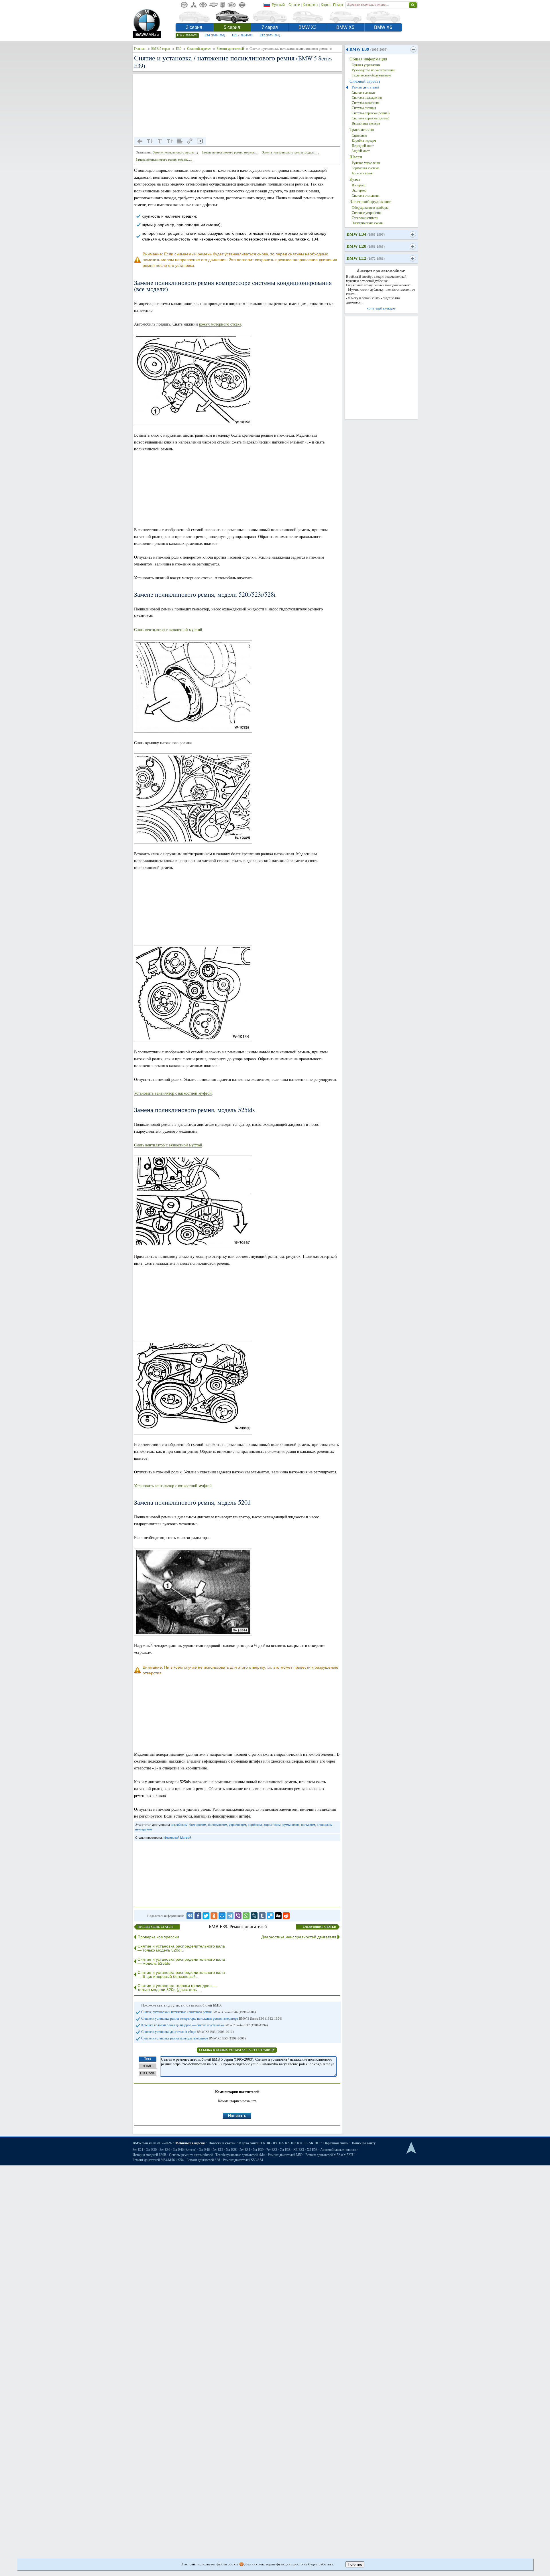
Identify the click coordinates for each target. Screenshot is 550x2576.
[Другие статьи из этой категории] (180, 141)
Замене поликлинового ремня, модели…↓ (230, 152)
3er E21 (138, 2150)
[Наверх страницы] (411, 2148)
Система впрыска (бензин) (371, 113)
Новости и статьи (222, 2143)
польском (308, 1825)
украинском (237, 1825)
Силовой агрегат (199, 49)
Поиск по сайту (364, 2143)
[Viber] (238, 1916)
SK (311, 2143)
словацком (325, 1825)
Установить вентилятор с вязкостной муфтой (173, 1093)
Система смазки (363, 92)
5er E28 (231, 2150)
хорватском (272, 1825)
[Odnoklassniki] (214, 1916)
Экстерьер (359, 190)
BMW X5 (345, 27)
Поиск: (338, 5)
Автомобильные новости (338, 2150)
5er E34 (245, 2150)
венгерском (144, 1829)
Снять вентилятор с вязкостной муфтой (168, 630)
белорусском (218, 1825)
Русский (278, 5)
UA (281, 2143)
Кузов (355, 179)
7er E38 (285, 2150)
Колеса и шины (363, 173)
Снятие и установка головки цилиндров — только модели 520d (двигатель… (177, 1988)
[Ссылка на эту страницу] (190, 141)
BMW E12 (366, 258)
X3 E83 (299, 2150)
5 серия (232, 27)
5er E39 (258, 2150)
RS (287, 2143)
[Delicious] (270, 1916)
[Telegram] (230, 1916)
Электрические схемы (368, 223)
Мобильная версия (190, 2143)
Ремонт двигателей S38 (203, 2160)
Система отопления (366, 196)
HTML (147, 2066)
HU (317, 2143)
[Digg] (278, 1916)
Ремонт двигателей (230, 49)
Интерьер (359, 185)
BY (275, 2143)
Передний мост (363, 146)
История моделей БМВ (149, 2155)
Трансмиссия (362, 129)
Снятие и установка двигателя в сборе (187, 2032)
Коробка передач (364, 141)
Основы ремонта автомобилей (191, 2155)
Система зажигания (366, 103)
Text (148, 2059)
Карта (326, 5)
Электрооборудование (370, 202)
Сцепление (359, 135)
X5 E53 (312, 2150)
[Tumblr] (262, 1916)
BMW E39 (369, 49)
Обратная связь (336, 2143)
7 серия (270, 27)
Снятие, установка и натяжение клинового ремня (199, 2012)
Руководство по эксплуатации (373, 70)
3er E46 (185, 2150)
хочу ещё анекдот (381, 308)
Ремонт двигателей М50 (285, 2155)
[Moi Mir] (222, 1916)
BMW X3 (308, 27)
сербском (255, 1825)
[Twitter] (206, 1916)
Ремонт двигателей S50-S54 (243, 2160)
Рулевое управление (366, 163)
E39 (187, 35)
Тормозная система (366, 168)
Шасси (356, 157)
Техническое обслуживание (371, 75)
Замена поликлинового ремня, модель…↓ (291, 152)
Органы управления (366, 65)
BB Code (147, 2073)
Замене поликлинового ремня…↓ (176, 152)
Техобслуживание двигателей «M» (240, 2155)
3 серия (194, 27)
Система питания (364, 108)
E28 (242, 35)
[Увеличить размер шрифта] (170, 141)
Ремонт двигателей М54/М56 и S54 (158, 2160)
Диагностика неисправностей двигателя (299, 1937)
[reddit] (286, 1916)
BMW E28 (366, 246)
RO (300, 2143)
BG (269, 2143)
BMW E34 (366, 234)
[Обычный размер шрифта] (160, 141)
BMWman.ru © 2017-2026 (152, 2143)
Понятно (355, 2564)
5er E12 (218, 2150)
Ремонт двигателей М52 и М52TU (330, 2155)
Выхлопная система (366, 123)
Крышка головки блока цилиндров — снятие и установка (205, 2025)
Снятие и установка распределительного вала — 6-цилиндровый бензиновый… (181, 1974)
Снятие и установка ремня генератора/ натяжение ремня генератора (212, 2019)
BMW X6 (383, 27)
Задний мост (361, 151)
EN (263, 2143)
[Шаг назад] (140, 141)
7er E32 (272, 2150)
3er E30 (151, 2150)
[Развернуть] (413, 234)
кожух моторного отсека (220, 324)
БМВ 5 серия (161, 49)
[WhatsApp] (246, 1916)
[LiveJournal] (254, 1916)
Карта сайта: (249, 2143)
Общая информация (368, 59)
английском (179, 1825)
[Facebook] (198, 1916)
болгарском (198, 1825)
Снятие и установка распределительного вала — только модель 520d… (181, 1948)
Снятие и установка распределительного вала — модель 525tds (181, 1961)
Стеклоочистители (365, 218)
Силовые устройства (367, 213)
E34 (215, 35)
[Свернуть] (413, 50)
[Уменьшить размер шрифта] (150, 141)
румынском (291, 1825)
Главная (140, 49)
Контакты (311, 5)
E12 (270, 35)
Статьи (294, 5)
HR (293, 2143)
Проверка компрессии (158, 1937)
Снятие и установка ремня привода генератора (194, 2038)
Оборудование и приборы (370, 208)
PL (306, 2143)
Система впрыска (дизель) (371, 118)
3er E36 (165, 2150)
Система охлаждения (367, 98)
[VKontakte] (190, 1916)
